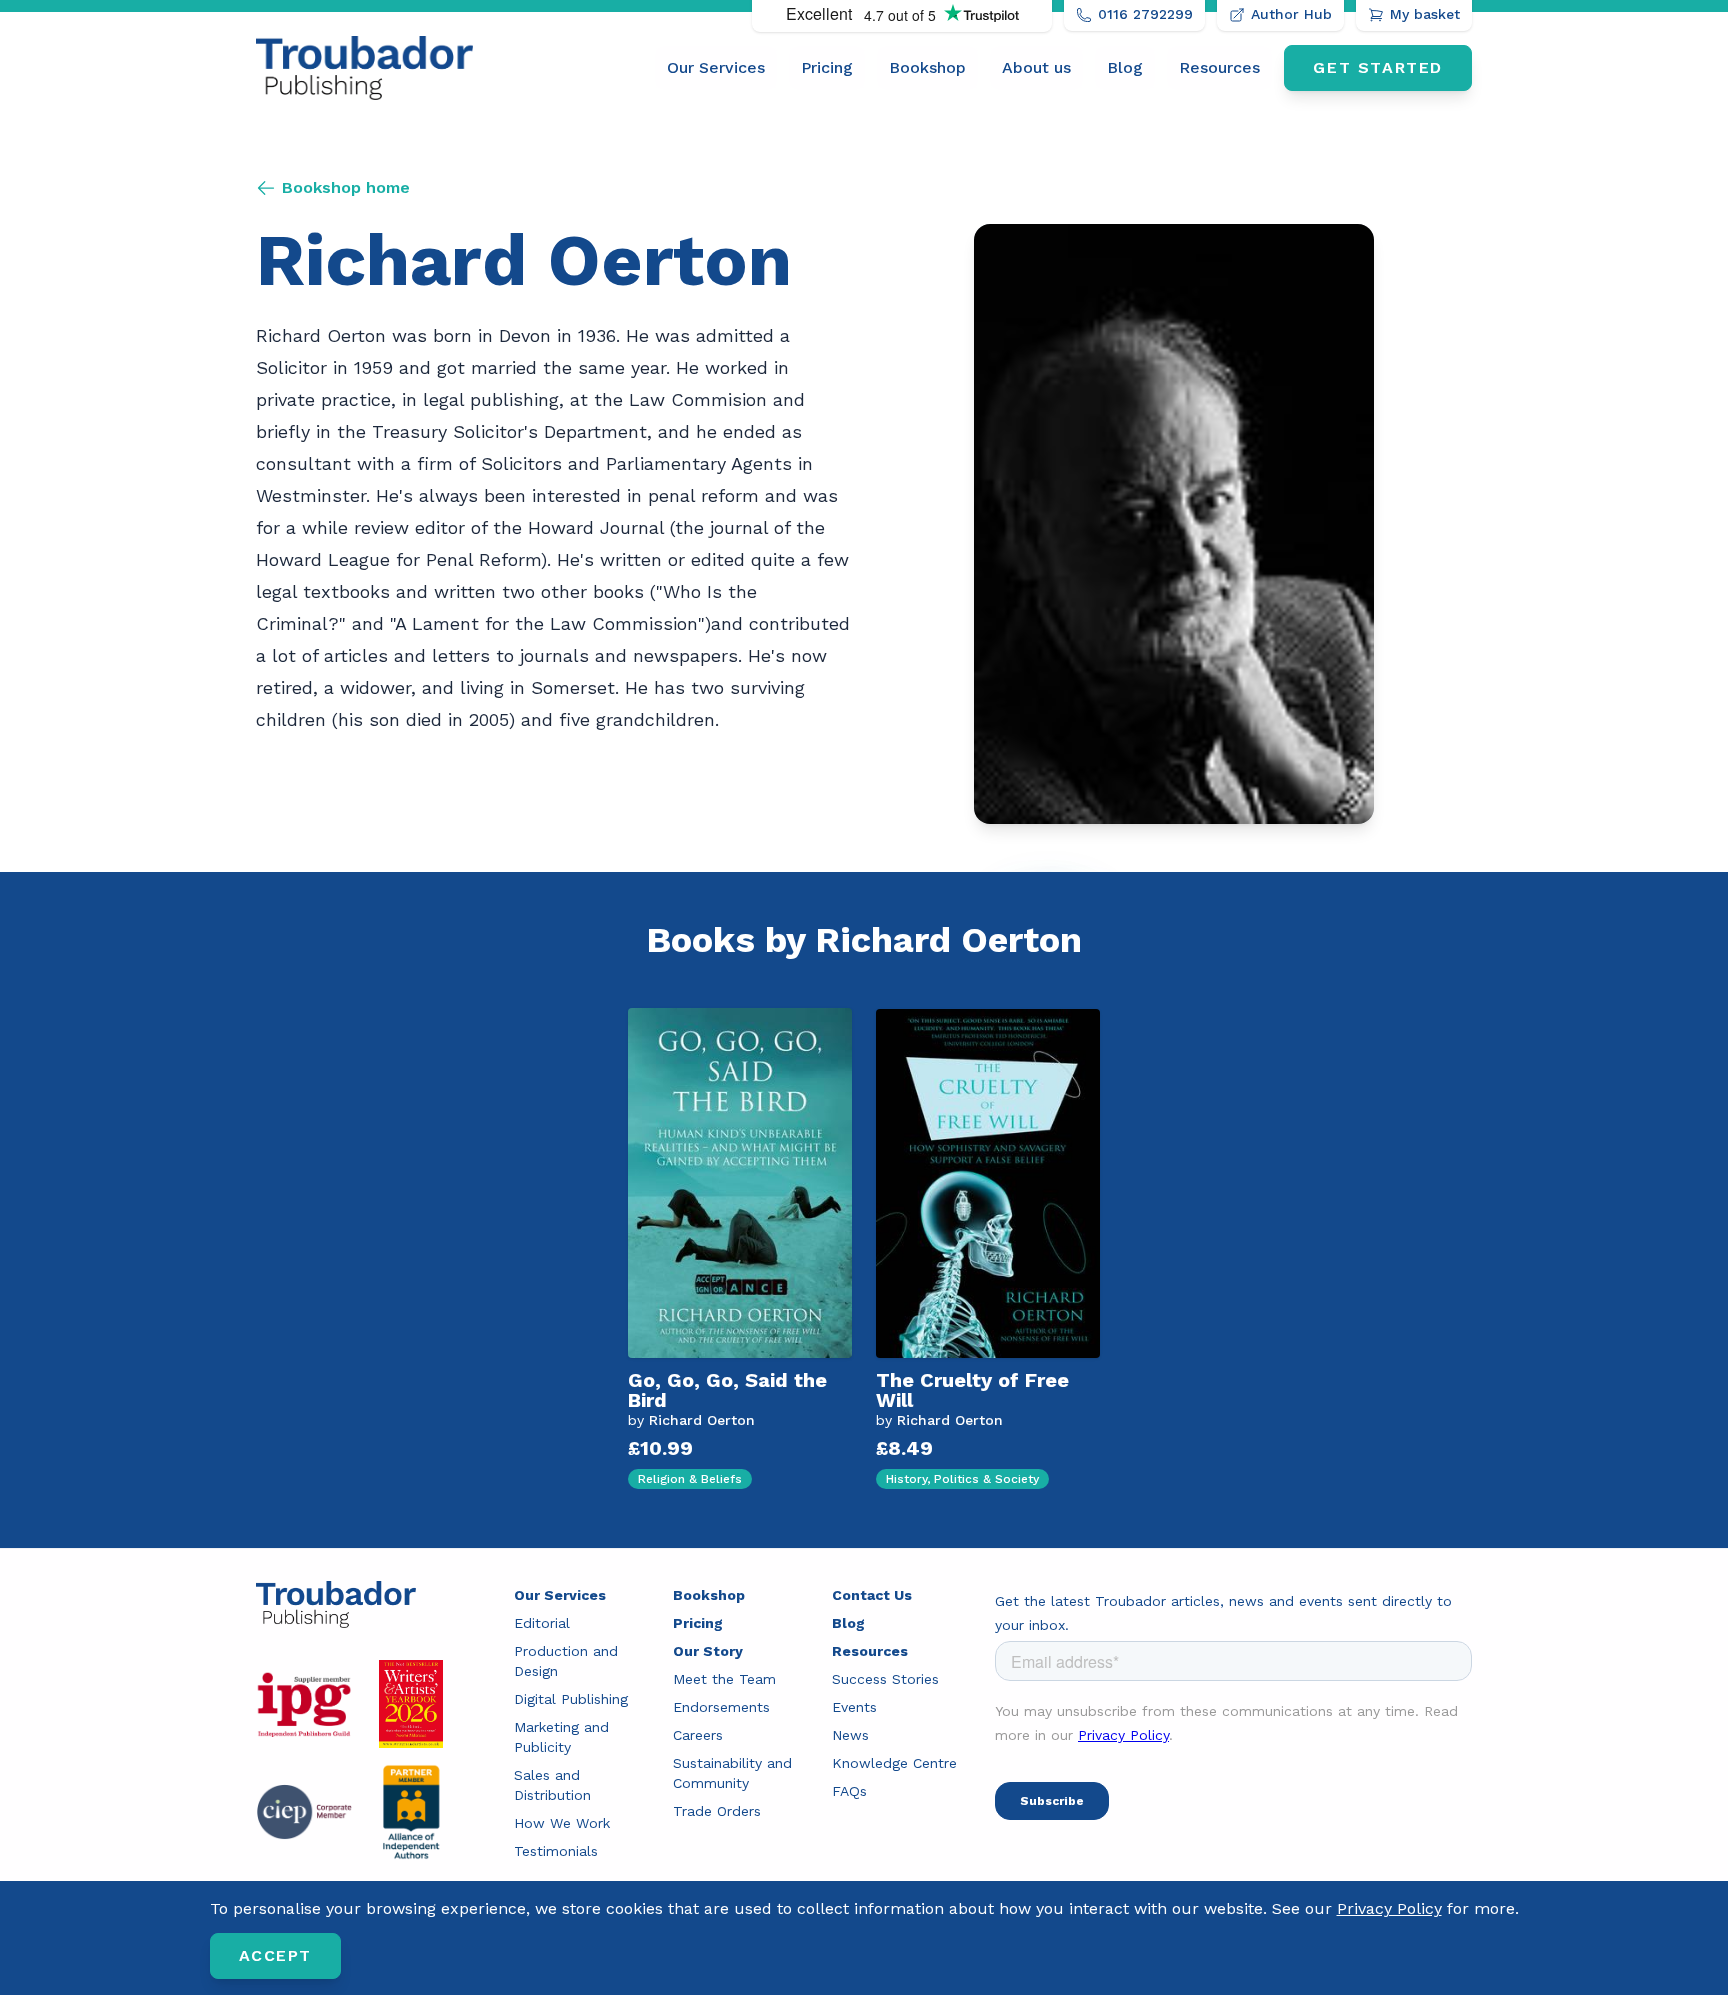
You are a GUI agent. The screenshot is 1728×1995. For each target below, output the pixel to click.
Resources (1219, 67)
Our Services (716, 67)
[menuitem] (716, 68)
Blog (1125, 67)
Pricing (827, 67)
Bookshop (927, 67)
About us (1036, 67)
